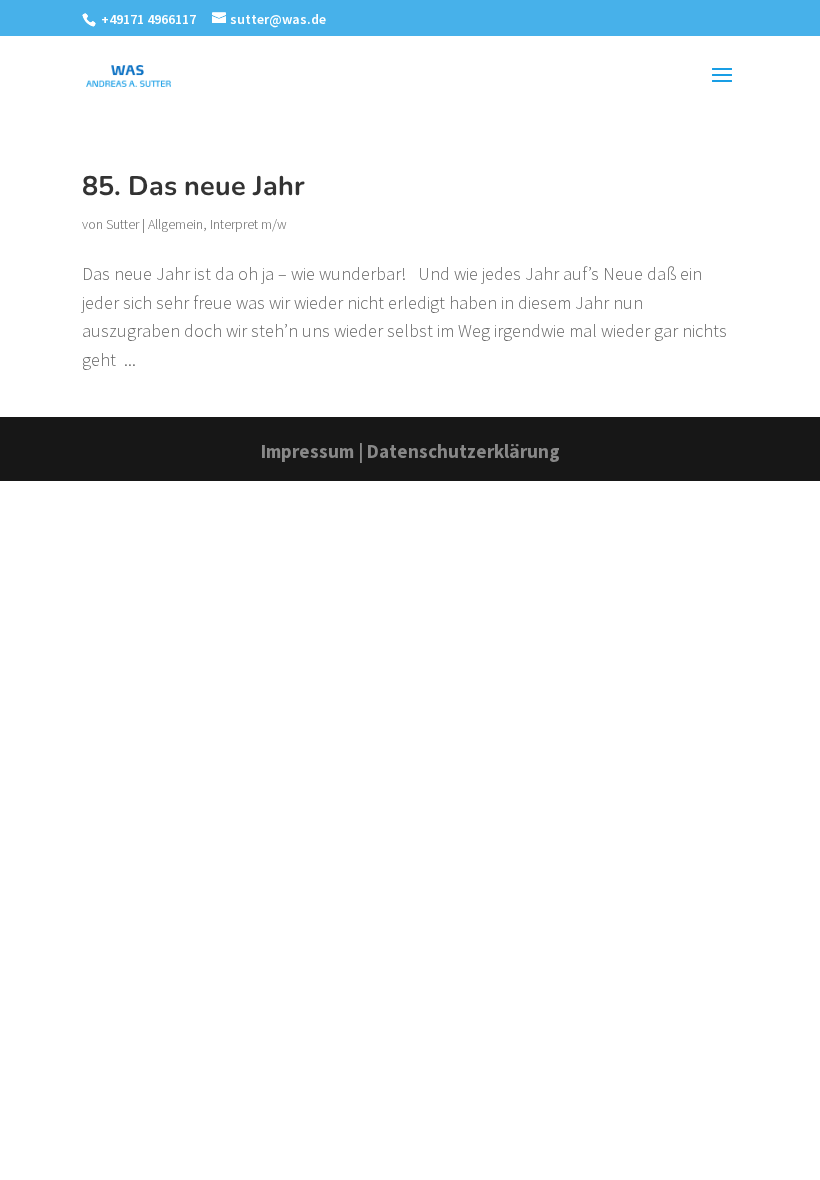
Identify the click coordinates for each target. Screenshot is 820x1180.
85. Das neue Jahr (193, 186)
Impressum (307, 451)
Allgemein (175, 224)
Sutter (122, 224)
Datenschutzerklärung (463, 451)
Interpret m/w (248, 224)
